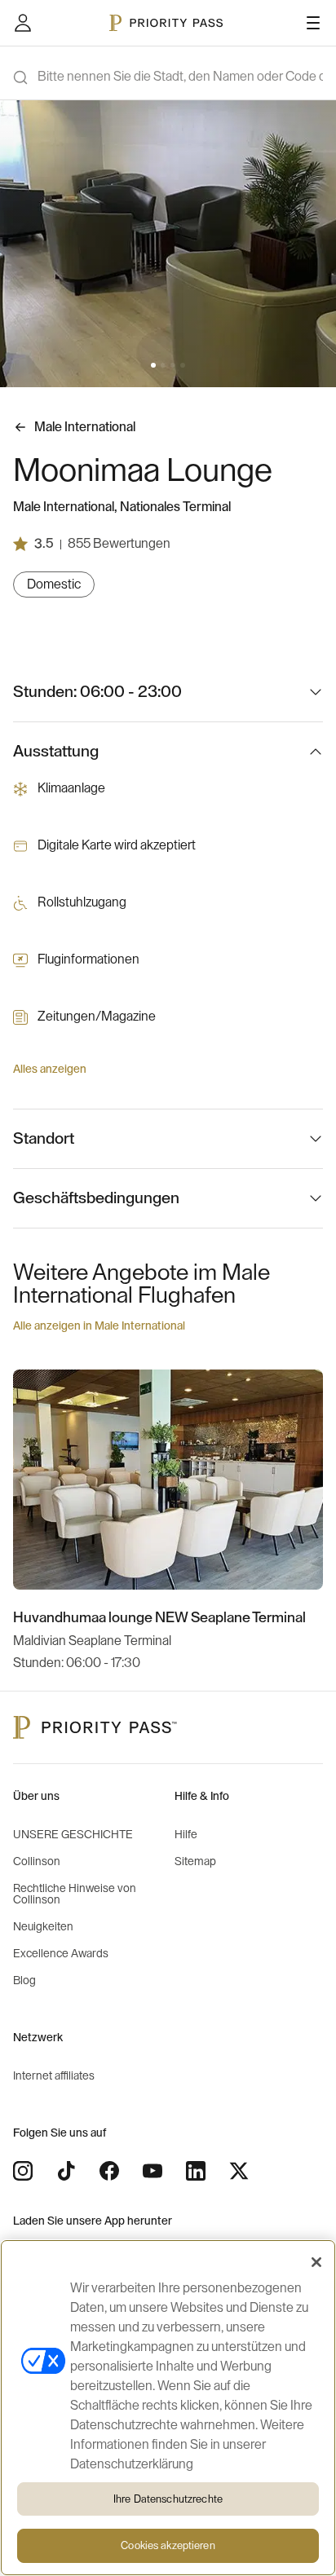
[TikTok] (66, 2171)
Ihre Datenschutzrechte (168, 2499)
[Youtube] (153, 2171)
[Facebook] (109, 2171)
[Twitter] (239, 2171)
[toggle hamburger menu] (313, 23)
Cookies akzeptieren (168, 2545)
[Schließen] (316, 2262)
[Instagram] (23, 2171)
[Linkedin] (196, 2171)
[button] (153, 365)
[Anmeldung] (23, 23)
